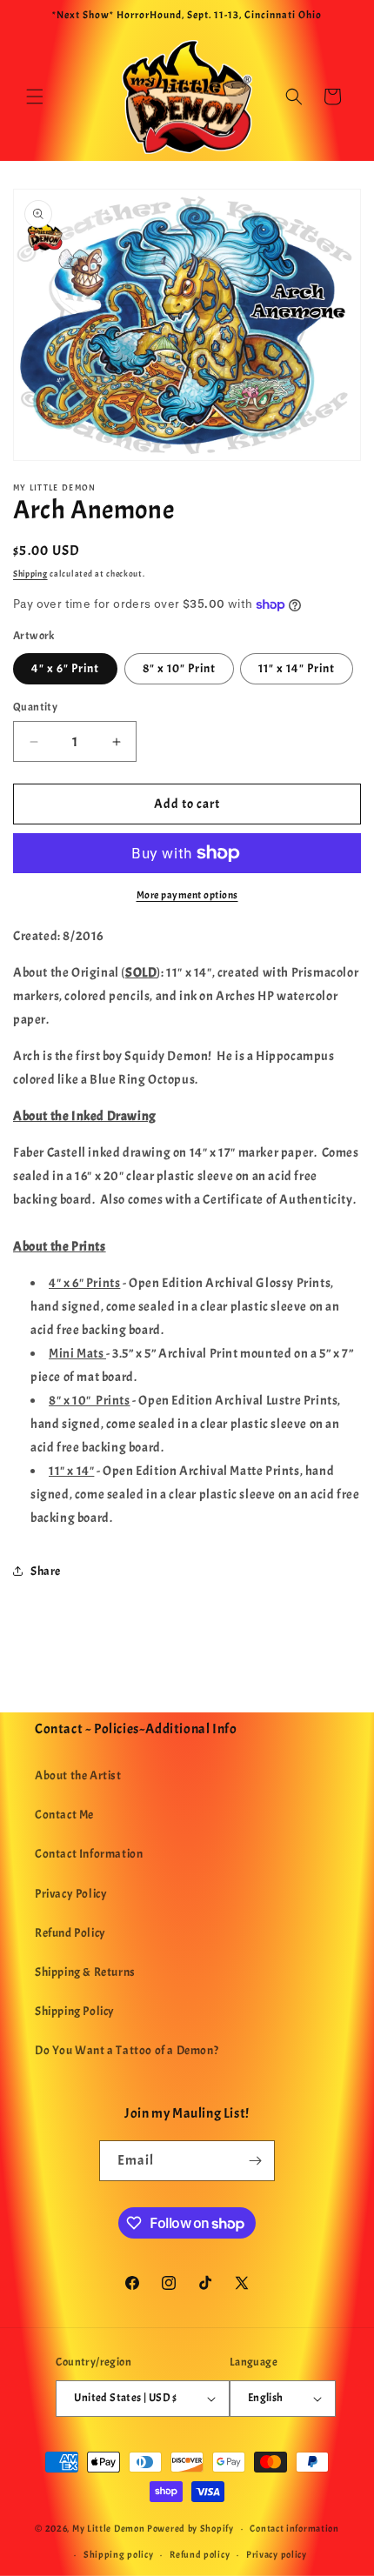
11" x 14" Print (297, 668)
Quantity (35, 707)
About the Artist (78, 1775)
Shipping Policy (75, 2011)
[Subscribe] (255, 2161)
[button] (35, 97)
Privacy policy (277, 2554)
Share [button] (46, 1571)
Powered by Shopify (190, 2528)
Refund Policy (70, 1933)
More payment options (187, 895)
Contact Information (89, 1854)
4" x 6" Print (65, 668)
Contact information (294, 2528)
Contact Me (64, 1815)
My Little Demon (109, 2528)
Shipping (30, 574)
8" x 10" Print (179, 668)
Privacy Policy (71, 1894)
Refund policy (200, 2554)
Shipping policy (119, 2554)
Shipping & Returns (85, 1972)
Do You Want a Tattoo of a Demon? (127, 2050)
